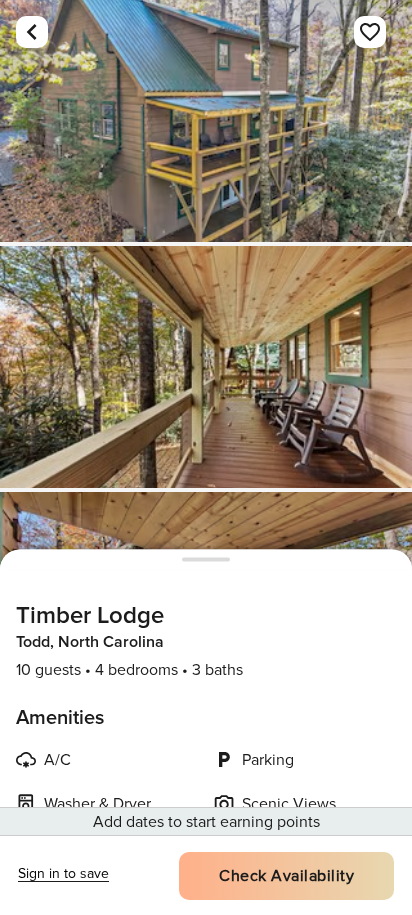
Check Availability (286, 876)
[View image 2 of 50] (206, 367)
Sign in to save (63, 873)
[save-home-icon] (370, 32)
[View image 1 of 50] (206, 121)
